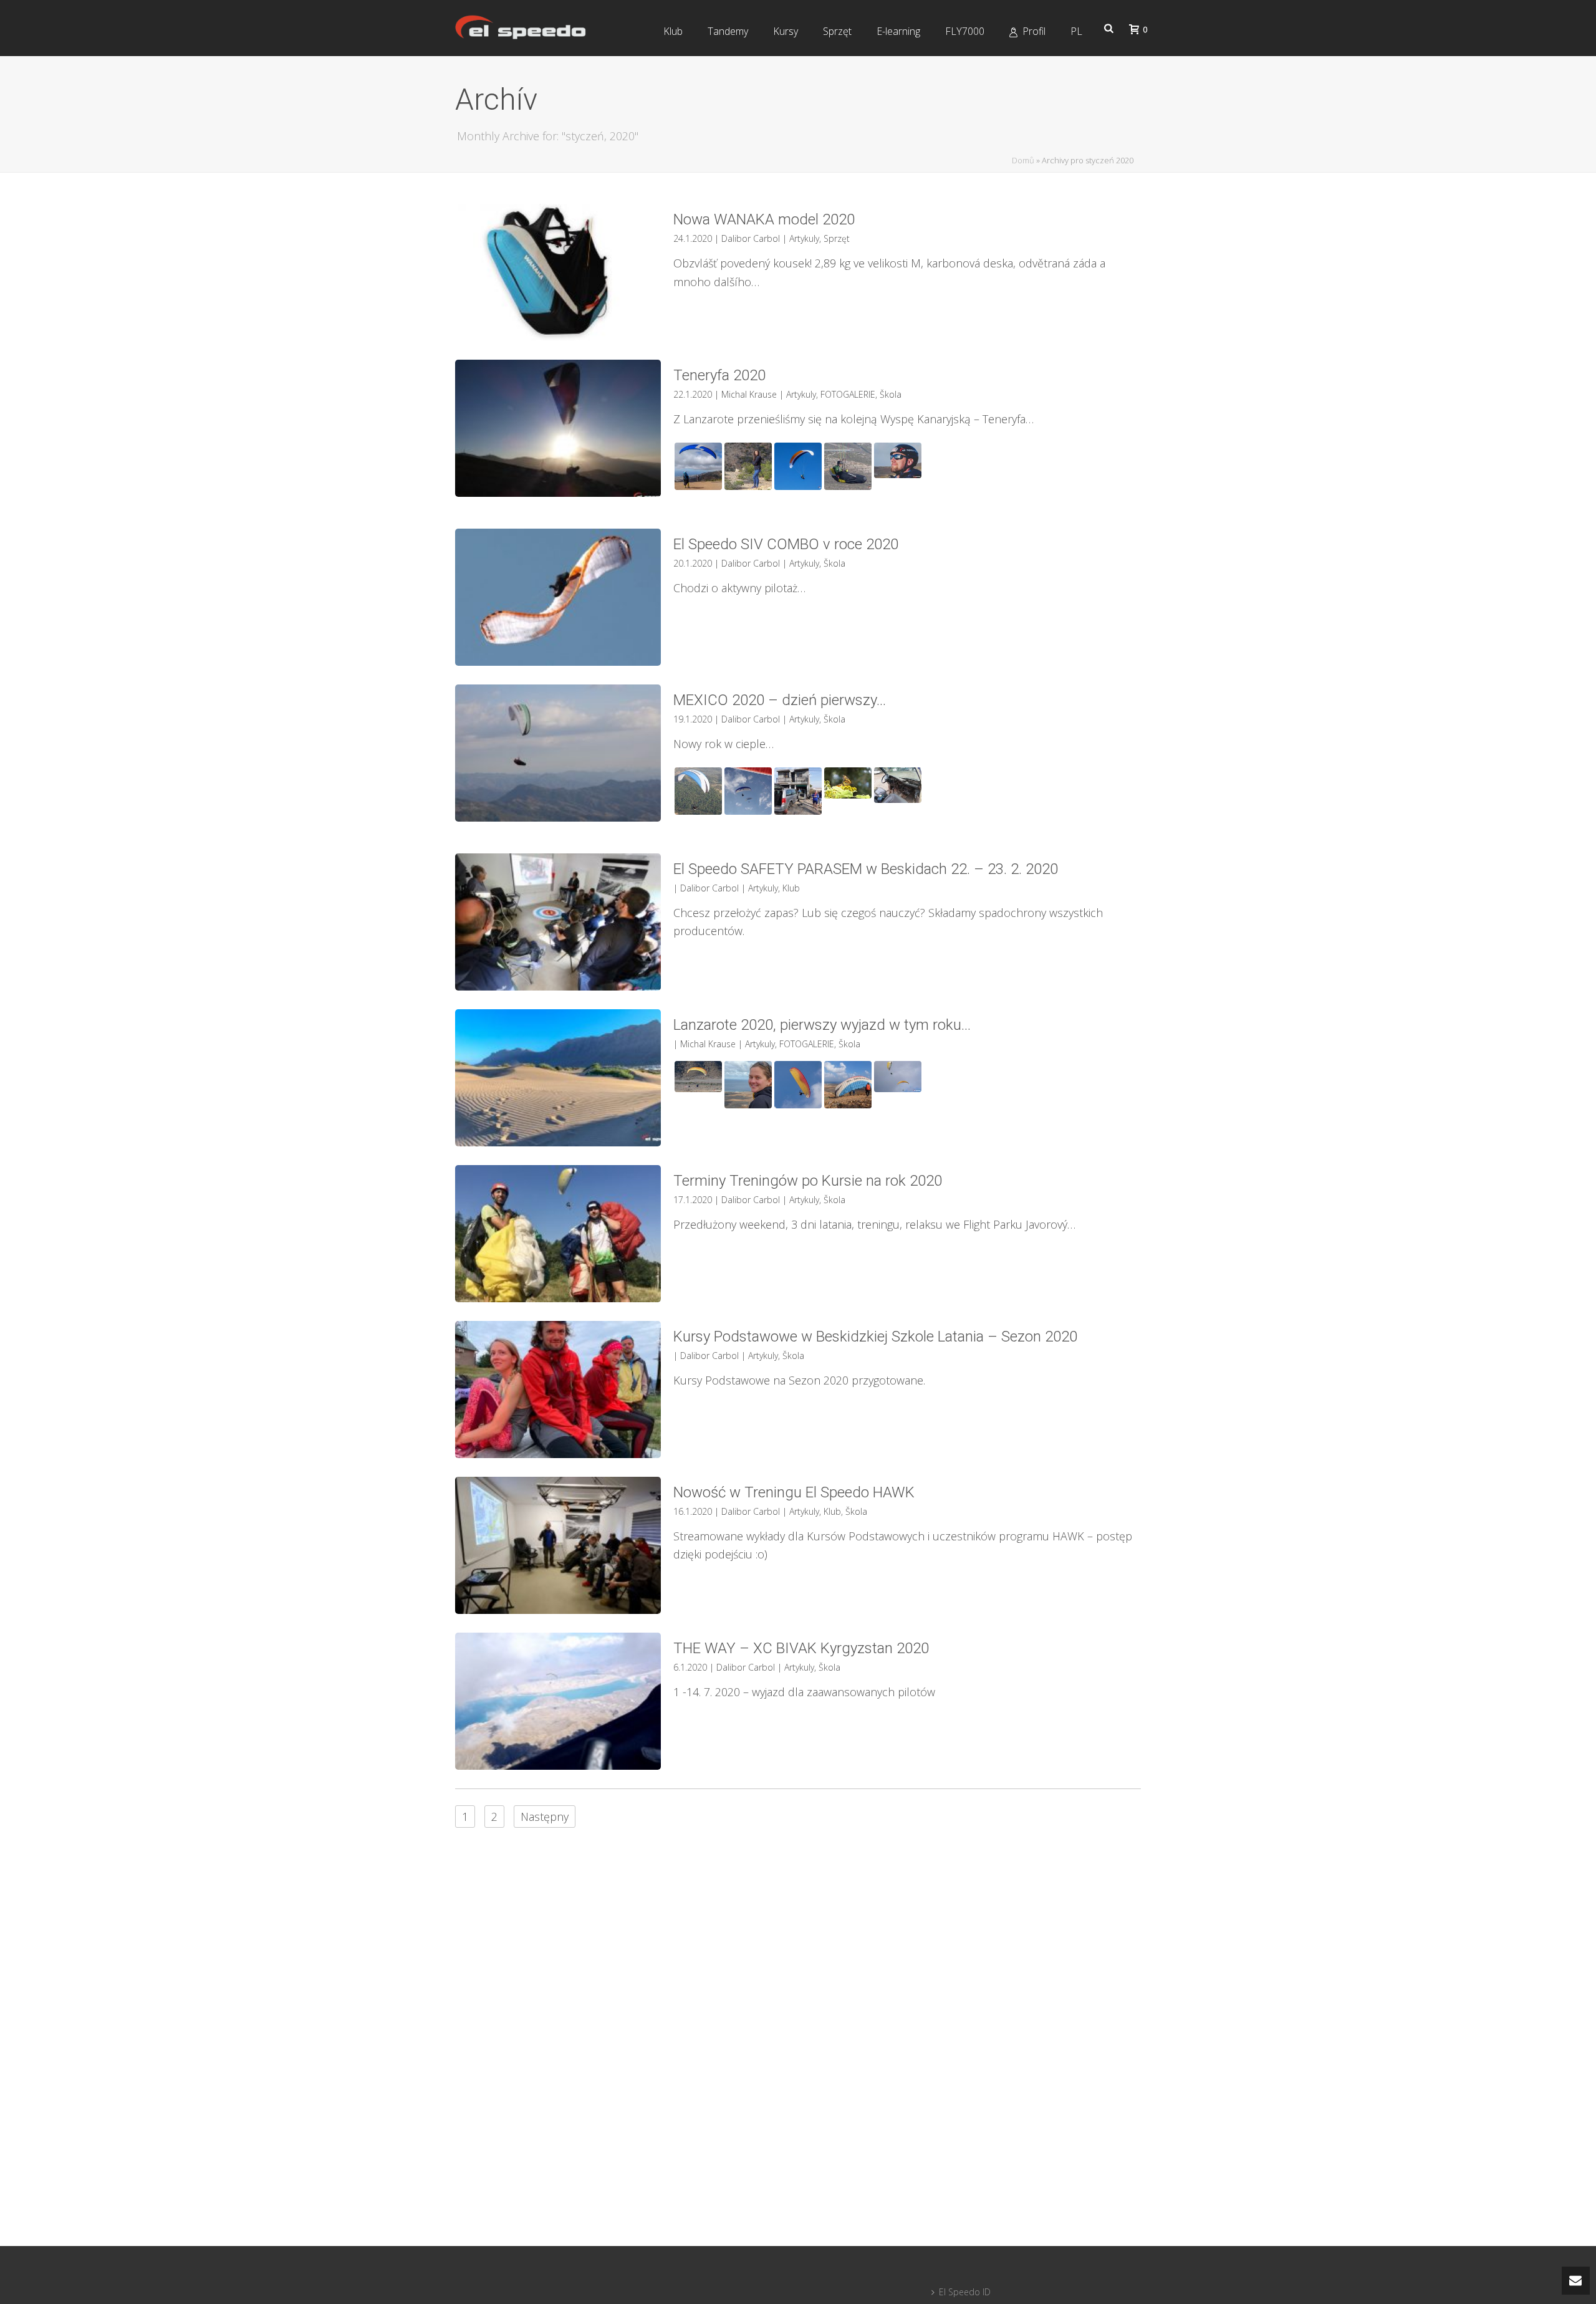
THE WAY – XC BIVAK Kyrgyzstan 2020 (801, 1648)
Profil (1034, 31)
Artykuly (804, 238)
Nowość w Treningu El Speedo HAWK (794, 1492)
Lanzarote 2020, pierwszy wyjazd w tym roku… (822, 1025)
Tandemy (728, 31)
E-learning (898, 31)
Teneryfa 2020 (719, 375)
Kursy (786, 31)
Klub (673, 31)
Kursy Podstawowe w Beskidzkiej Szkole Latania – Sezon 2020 (875, 1337)
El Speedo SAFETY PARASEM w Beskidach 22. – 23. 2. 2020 (866, 869)
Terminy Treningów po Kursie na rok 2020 (808, 1181)
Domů (1023, 160)
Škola (891, 394)
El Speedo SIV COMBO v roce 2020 (786, 544)
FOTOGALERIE (848, 394)
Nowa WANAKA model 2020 (764, 219)
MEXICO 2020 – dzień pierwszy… (780, 700)
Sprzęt (837, 31)
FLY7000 (965, 31)
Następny (545, 1817)
